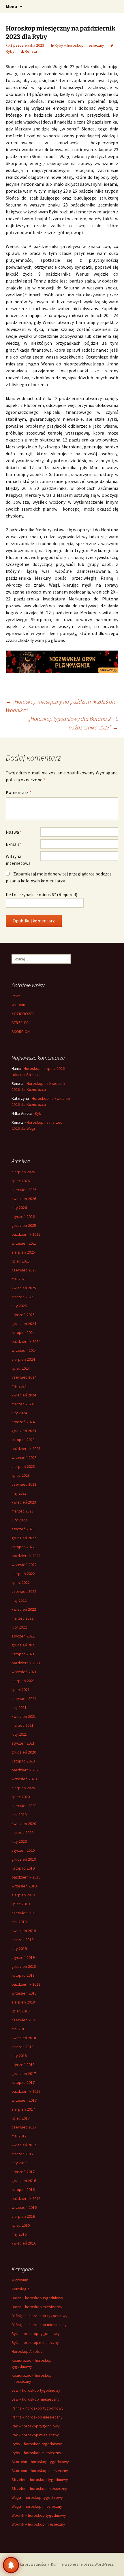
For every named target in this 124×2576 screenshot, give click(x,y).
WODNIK (18, 1005)
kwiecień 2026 (24, 1199)
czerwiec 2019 (24, 1913)
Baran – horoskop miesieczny (37, 2307)
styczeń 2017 (23, 2172)
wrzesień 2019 (24, 1886)
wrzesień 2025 (24, 1243)
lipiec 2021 (21, 1690)
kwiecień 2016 (24, 2243)
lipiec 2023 (21, 1475)
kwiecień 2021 (24, 1716)
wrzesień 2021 (24, 1672)
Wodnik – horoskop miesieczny (38, 2524)
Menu (11, 6)
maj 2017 (19, 2136)
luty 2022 (19, 1627)
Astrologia (20, 2289)
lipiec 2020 (21, 1797)
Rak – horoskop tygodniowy (36, 2426)
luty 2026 (19, 1208)
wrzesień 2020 (24, 1779)
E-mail (14, 844)
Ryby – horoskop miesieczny (79, 45)
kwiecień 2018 (24, 2038)
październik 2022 (26, 1556)
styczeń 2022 (23, 1636)
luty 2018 (19, 2056)
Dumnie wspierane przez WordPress (82, 2564)
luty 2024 (19, 1413)
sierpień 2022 (23, 1574)
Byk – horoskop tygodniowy (36, 2334)
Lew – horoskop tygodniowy (36, 2390)
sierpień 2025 (23, 1252)
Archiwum (20, 2280)
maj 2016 (19, 2234)
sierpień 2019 (23, 1895)
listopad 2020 (23, 1761)
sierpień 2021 (23, 1681)
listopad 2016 (23, 2190)
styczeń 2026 (23, 1216)
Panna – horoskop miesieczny (37, 2417)
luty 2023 (19, 1520)
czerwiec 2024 (24, 1377)
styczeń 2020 (23, 1850)
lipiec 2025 (21, 1261)
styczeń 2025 (23, 1315)
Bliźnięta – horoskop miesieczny (39, 2325)
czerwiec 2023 (24, 1484)
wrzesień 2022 (24, 1565)
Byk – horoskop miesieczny (35, 2342)
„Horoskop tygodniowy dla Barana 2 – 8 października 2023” (73, 723)
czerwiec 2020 (24, 1806)
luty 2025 (19, 1306)
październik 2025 (26, 1234)
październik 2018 (26, 1984)
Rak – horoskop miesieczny (35, 2435)
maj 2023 (19, 1493)
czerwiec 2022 (24, 1591)
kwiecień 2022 (24, 1609)
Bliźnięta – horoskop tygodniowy (40, 2316)
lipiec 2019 (21, 1904)
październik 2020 (26, 1770)
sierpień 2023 (23, 1466)
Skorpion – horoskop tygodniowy (40, 2462)
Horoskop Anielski (27, 2351)
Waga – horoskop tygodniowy (37, 2497)
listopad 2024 (23, 1332)
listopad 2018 (23, 1975)
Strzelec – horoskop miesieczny (39, 2488)
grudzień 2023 (24, 1431)
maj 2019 (19, 1922)
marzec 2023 (22, 1511)
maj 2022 (19, 1600)
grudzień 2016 (24, 2181)
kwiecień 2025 (24, 1288)
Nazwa (14, 832)
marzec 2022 (22, 1618)
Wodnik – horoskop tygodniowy (39, 2515)
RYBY (16, 996)
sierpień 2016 (23, 2216)
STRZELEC (20, 1023)
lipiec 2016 (21, 2225)
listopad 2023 (23, 1440)
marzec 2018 (22, 2047)
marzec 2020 (22, 1832)
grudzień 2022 (24, 1538)
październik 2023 (26, 1449)
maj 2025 (19, 1279)
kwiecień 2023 (24, 1502)
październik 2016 (26, 2198)
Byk (38, 1113)
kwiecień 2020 (24, 1824)
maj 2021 (19, 1707)
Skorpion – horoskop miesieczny (40, 2471)
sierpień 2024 (23, 1359)
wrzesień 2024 (24, 1350)
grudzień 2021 (24, 1645)
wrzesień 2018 (24, 1993)
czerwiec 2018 (24, 2020)
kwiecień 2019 (24, 1931)
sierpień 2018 (23, 2002)
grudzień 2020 (24, 1752)
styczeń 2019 (23, 1957)
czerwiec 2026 (24, 1190)
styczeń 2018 (23, 2065)
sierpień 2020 (23, 1788)
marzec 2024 (22, 1404)
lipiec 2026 (21, 1181)
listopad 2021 (23, 1654)
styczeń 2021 (23, 1743)
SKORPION (21, 1032)
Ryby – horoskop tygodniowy (37, 2444)
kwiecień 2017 (24, 2145)
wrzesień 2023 (24, 1457)
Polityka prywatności (28, 2564)
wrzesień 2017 (24, 2100)
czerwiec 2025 (24, 1270)
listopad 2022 (23, 1547)
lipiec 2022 (21, 1582)
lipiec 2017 (21, 2118)
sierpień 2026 (23, 1172)
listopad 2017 (23, 2082)
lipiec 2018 (21, 2011)
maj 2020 (19, 1815)
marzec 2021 (22, 1725)
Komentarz (19, 792)
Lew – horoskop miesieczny (35, 2399)
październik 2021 (26, 1663)
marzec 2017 (22, 2154)
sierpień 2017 (23, 2109)
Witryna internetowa (18, 860)
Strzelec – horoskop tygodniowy (40, 2480)
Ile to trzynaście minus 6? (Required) (42, 894)
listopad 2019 (23, 1868)
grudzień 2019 (24, 1859)
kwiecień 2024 (24, 1395)
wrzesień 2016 (24, 2207)
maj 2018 (19, 2029)
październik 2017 (26, 2091)
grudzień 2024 (24, 1324)
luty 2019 (19, 1948)
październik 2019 (26, 1877)
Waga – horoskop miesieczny (37, 2506)
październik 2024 (26, 1341)
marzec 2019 (22, 1940)
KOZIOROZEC (23, 1014)
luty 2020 (19, 1841)
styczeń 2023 (23, 1529)
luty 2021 (19, 1734)
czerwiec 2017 (24, 2127)
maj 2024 (19, 1386)
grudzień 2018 (24, 1966)
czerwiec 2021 (24, 1699)
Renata (31, 51)
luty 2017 (19, 2163)
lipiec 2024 (21, 1368)
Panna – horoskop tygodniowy (37, 2408)
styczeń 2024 (23, 1422)
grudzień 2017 (24, 2073)
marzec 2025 (22, 1297)
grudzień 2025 (24, 1225)
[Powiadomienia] (11, 2565)
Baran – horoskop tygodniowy (37, 2298)
